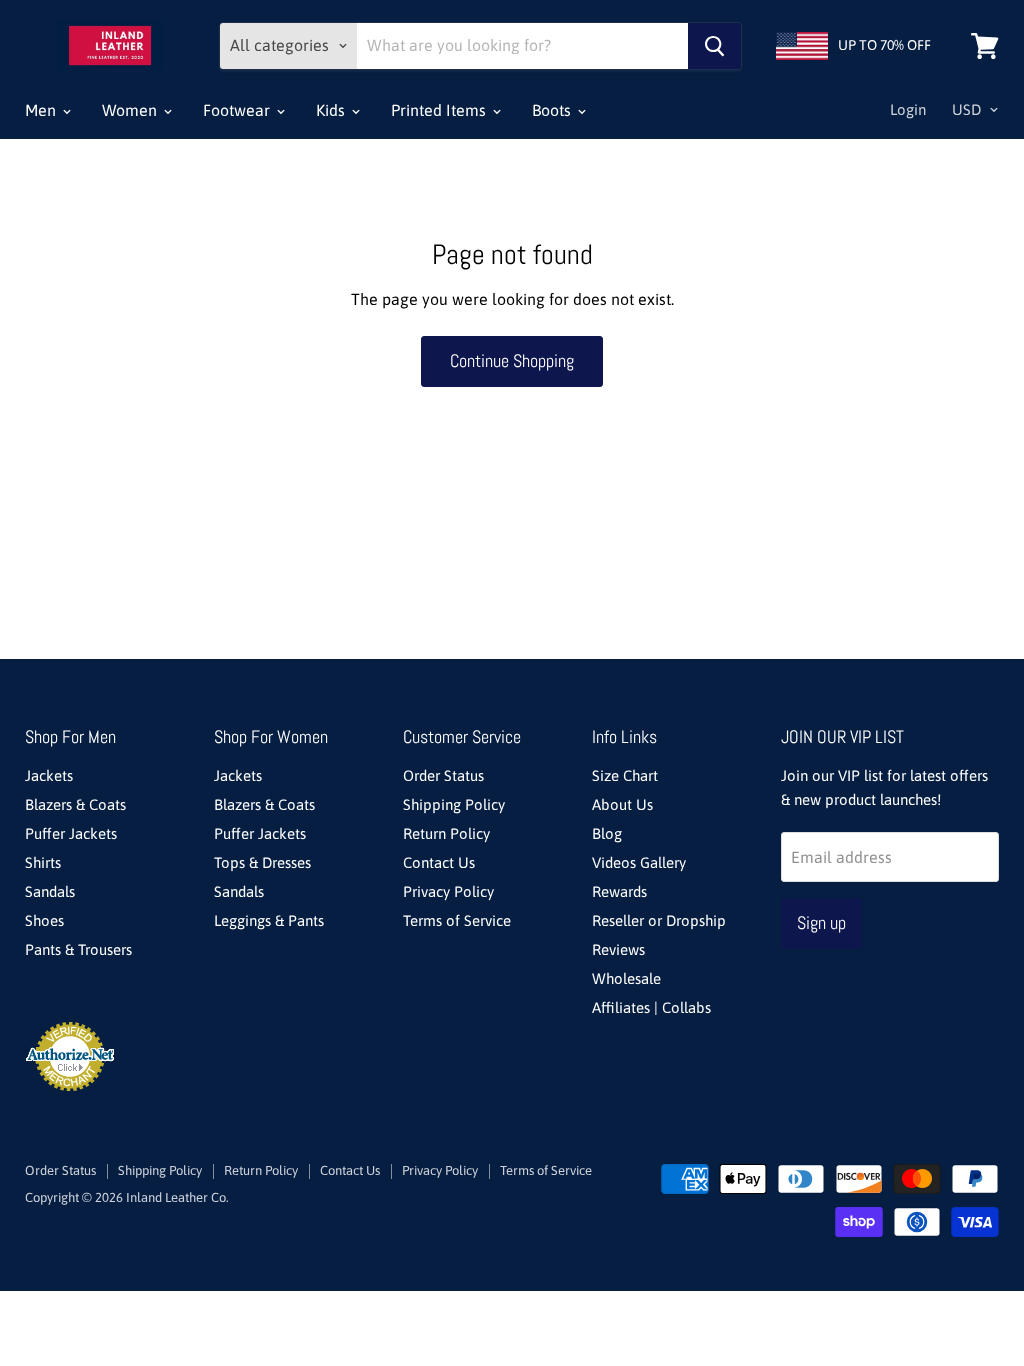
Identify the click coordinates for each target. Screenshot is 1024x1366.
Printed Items (440, 110)
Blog (607, 833)
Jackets (49, 775)
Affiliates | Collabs (651, 1007)
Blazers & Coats (75, 804)
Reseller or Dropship (659, 920)
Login (908, 109)
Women (131, 110)
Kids (332, 110)
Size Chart (625, 775)
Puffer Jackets (71, 833)
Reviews (618, 949)
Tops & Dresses (262, 862)
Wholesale (626, 978)
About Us (622, 804)
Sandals (50, 891)
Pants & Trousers (78, 949)
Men (42, 110)
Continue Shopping (512, 360)
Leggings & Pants (269, 920)
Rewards (619, 891)
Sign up (821, 922)
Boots (553, 110)
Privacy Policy (448, 891)
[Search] (714, 46)
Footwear (238, 110)
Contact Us (439, 862)
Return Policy (446, 833)
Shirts (43, 862)
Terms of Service (457, 920)
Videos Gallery (639, 862)
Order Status (443, 775)
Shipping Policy (454, 804)
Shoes (44, 920)
